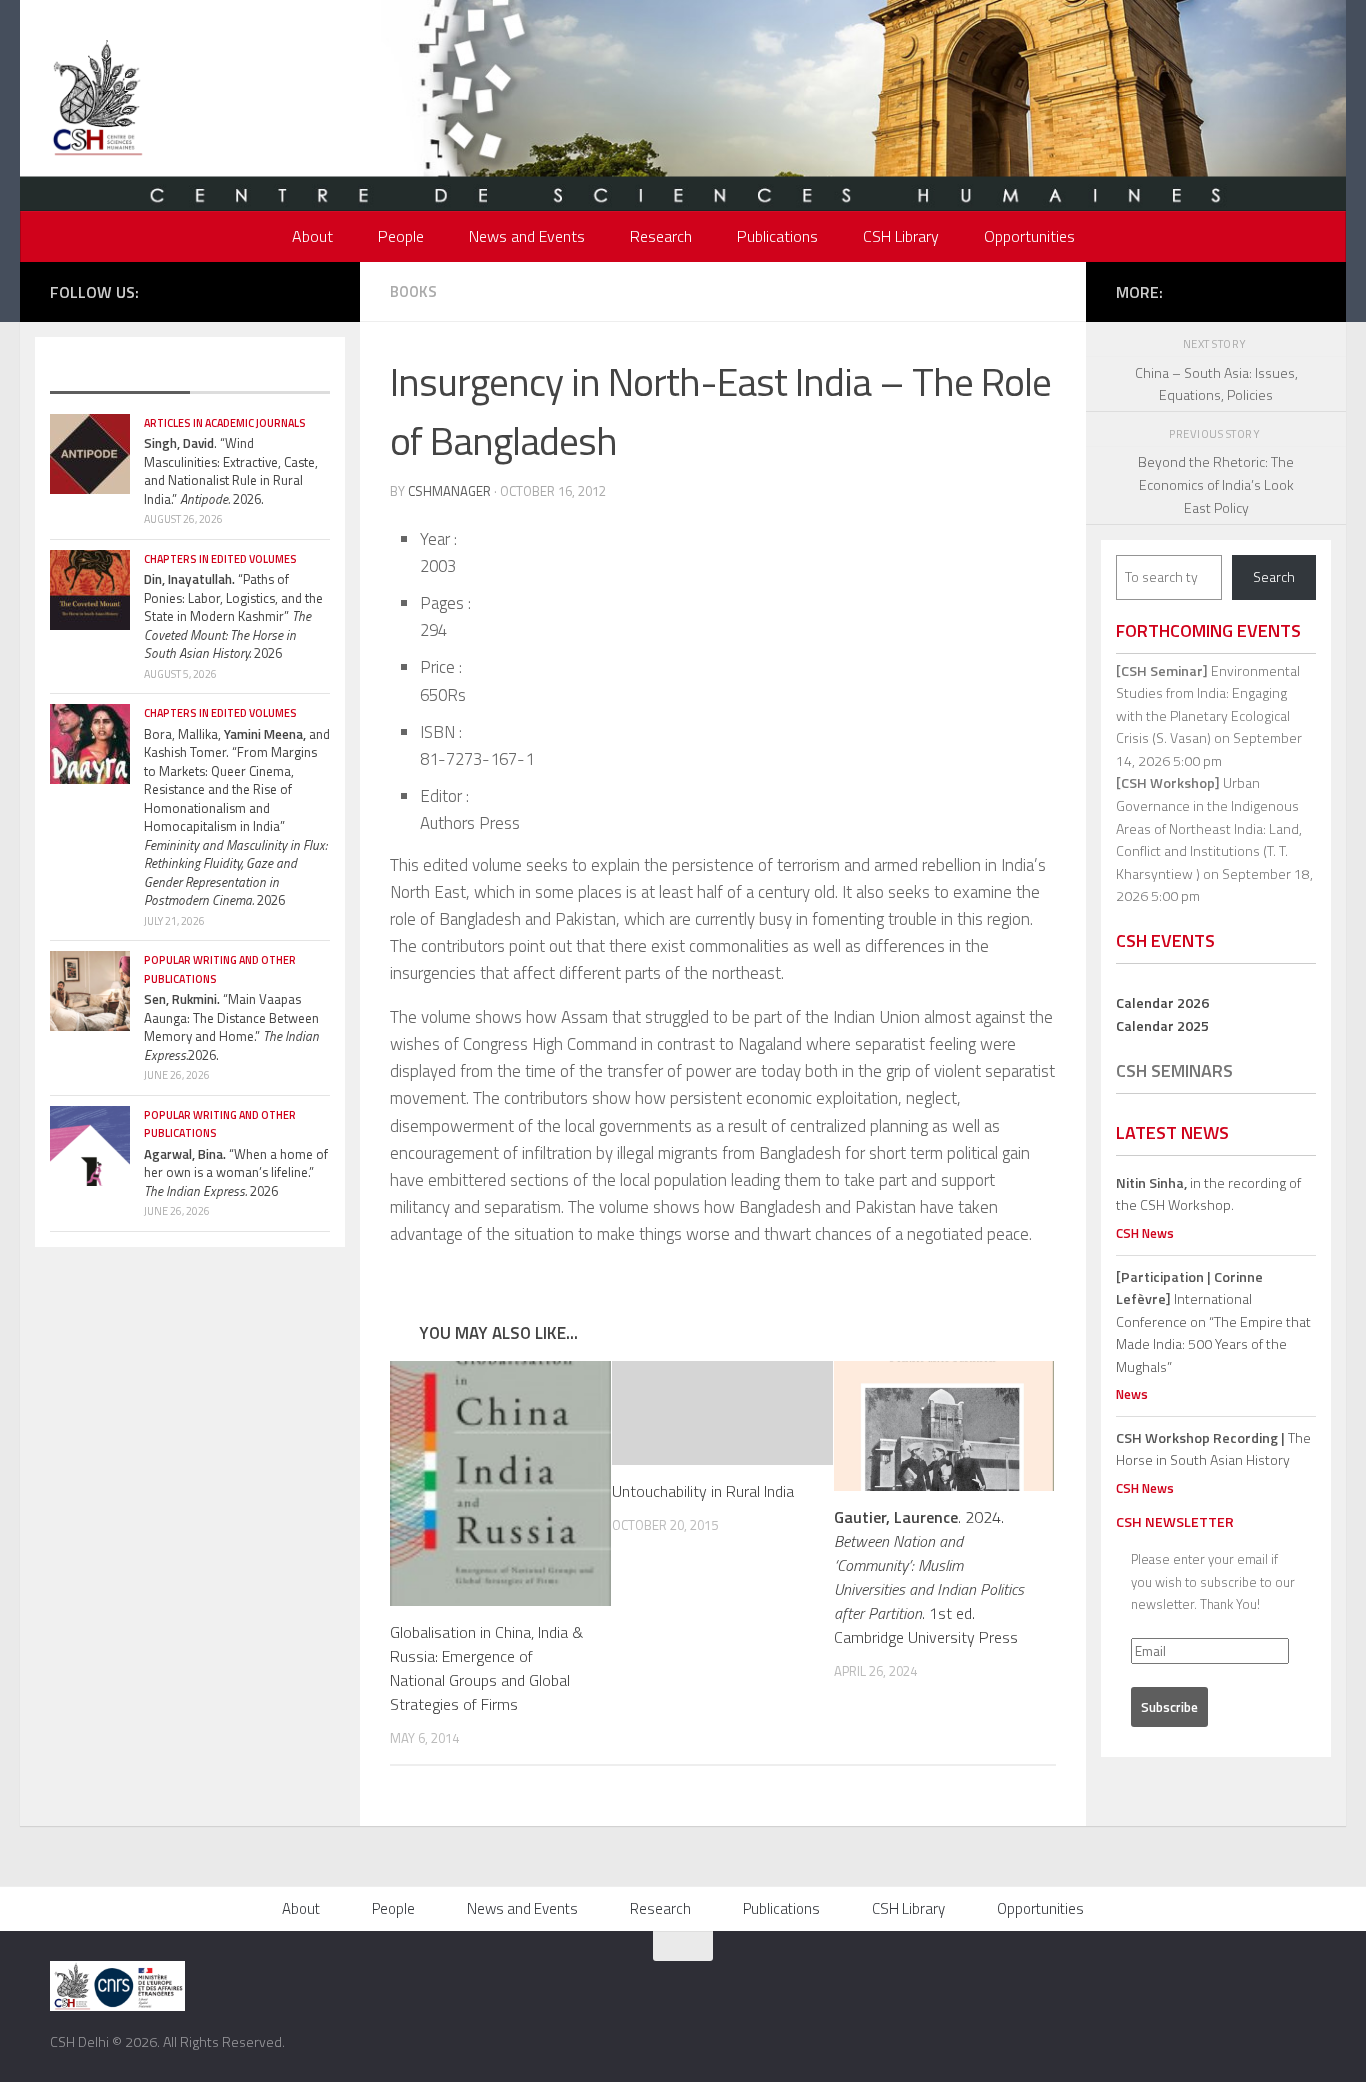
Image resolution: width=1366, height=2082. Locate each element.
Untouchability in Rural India (703, 1491)
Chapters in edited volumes (220, 559)
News (1132, 1394)
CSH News (1145, 1233)
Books (413, 291)
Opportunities (1029, 236)
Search (1274, 576)
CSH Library (901, 236)
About (312, 236)
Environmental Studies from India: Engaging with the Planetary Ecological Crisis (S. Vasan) (1208, 704)
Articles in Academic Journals (225, 423)
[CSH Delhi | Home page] (97, 100)
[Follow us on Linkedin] (319, 290)
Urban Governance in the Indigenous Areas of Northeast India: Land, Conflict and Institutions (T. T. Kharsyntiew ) (1209, 827)
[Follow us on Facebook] (199, 290)
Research (661, 236)
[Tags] (260, 373)
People (401, 236)
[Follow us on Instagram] (259, 290)
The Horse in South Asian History (1213, 1449)
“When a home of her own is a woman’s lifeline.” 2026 (236, 1172)
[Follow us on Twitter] (229, 290)
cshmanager (449, 491)
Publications (777, 236)
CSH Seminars (1174, 1070)
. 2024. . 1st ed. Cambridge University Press (929, 1577)
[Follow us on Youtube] (289, 290)
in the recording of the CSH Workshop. (1208, 1194)
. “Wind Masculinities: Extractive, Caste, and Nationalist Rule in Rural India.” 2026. (231, 471)
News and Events (527, 236)
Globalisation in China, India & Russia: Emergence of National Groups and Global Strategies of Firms (486, 1668)
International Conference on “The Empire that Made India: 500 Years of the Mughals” (1213, 1321)
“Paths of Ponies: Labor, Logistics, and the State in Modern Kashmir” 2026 (233, 616)
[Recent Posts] (120, 373)
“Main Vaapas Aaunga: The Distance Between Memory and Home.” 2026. (231, 1027)
